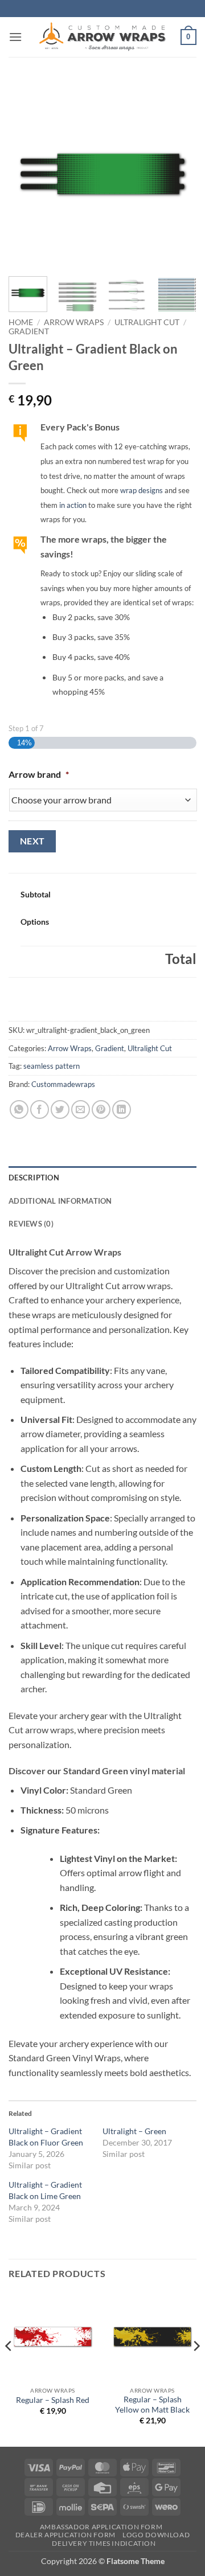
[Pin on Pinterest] (101, 1109)
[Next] (178, 174)
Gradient (29, 331)
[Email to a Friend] (81, 1109)
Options (35, 922)
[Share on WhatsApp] (19, 1109)
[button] (15, 37)
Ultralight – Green (134, 2131)
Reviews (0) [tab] (31, 1224)
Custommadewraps (63, 1084)
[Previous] (27, 174)
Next (32, 841)
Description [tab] (34, 1178)
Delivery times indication (104, 2543)
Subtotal (36, 894)
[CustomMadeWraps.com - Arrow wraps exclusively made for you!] (102, 37)
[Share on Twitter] (60, 1109)
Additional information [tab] (60, 1201)
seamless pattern (52, 1066)
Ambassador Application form (101, 2527)
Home (21, 322)
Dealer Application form (65, 2535)
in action (73, 505)
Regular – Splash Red (53, 2400)
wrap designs (142, 490)
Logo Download (156, 2535)
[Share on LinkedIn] (122, 1109)
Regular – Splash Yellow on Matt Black (152, 2405)
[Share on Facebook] (40, 1109)
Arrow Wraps (74, 322)
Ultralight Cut (147, 322)
